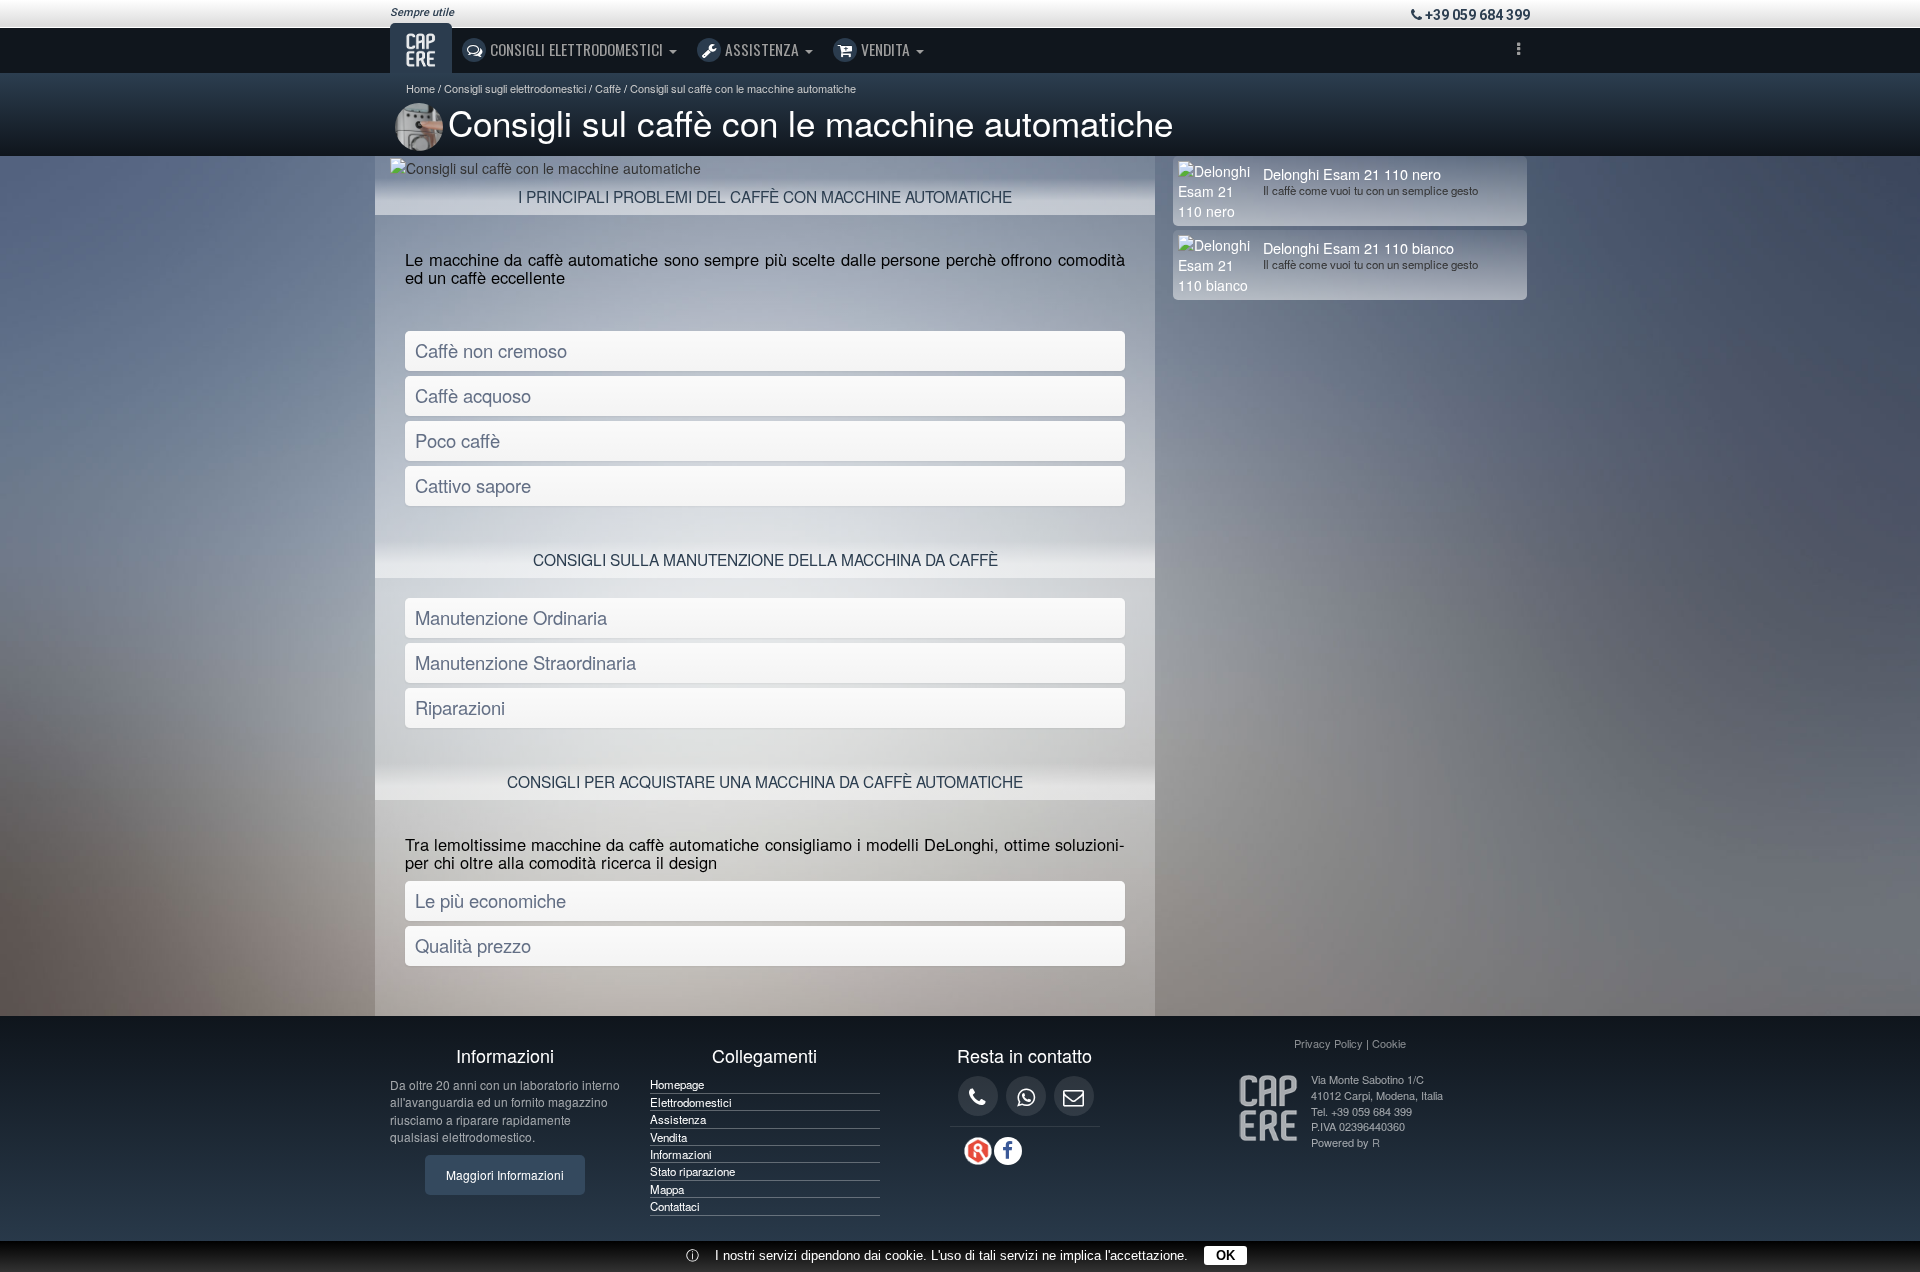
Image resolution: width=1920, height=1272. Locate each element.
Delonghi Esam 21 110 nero (1352, 173)
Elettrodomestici (691, 1102)
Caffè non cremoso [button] (491, 350)
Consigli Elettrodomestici (576, 49)
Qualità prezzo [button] (473, 945)
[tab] (765, 351)
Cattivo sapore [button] (473, 485)
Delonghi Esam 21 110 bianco (1358, 247)
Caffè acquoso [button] (473, 395)
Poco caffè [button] (457, 440)
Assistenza (762, 49)
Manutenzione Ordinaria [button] (511, 617)
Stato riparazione (692, 1171)
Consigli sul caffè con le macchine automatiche (743, 88)
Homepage (677, 1084)
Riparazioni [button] (460, 707)
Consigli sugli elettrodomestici (515, 88)
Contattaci (675, 1206)
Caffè (608, 88)
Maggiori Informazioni (505, 1174)
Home (420, 88)
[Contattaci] (1074, 1096)
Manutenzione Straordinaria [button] (525, 662)
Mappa (667, 1189)
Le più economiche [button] (490, 900)
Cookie (1389, 1043)
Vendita (885, 49)
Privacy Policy (1328, 1043)
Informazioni (681, 1154)
